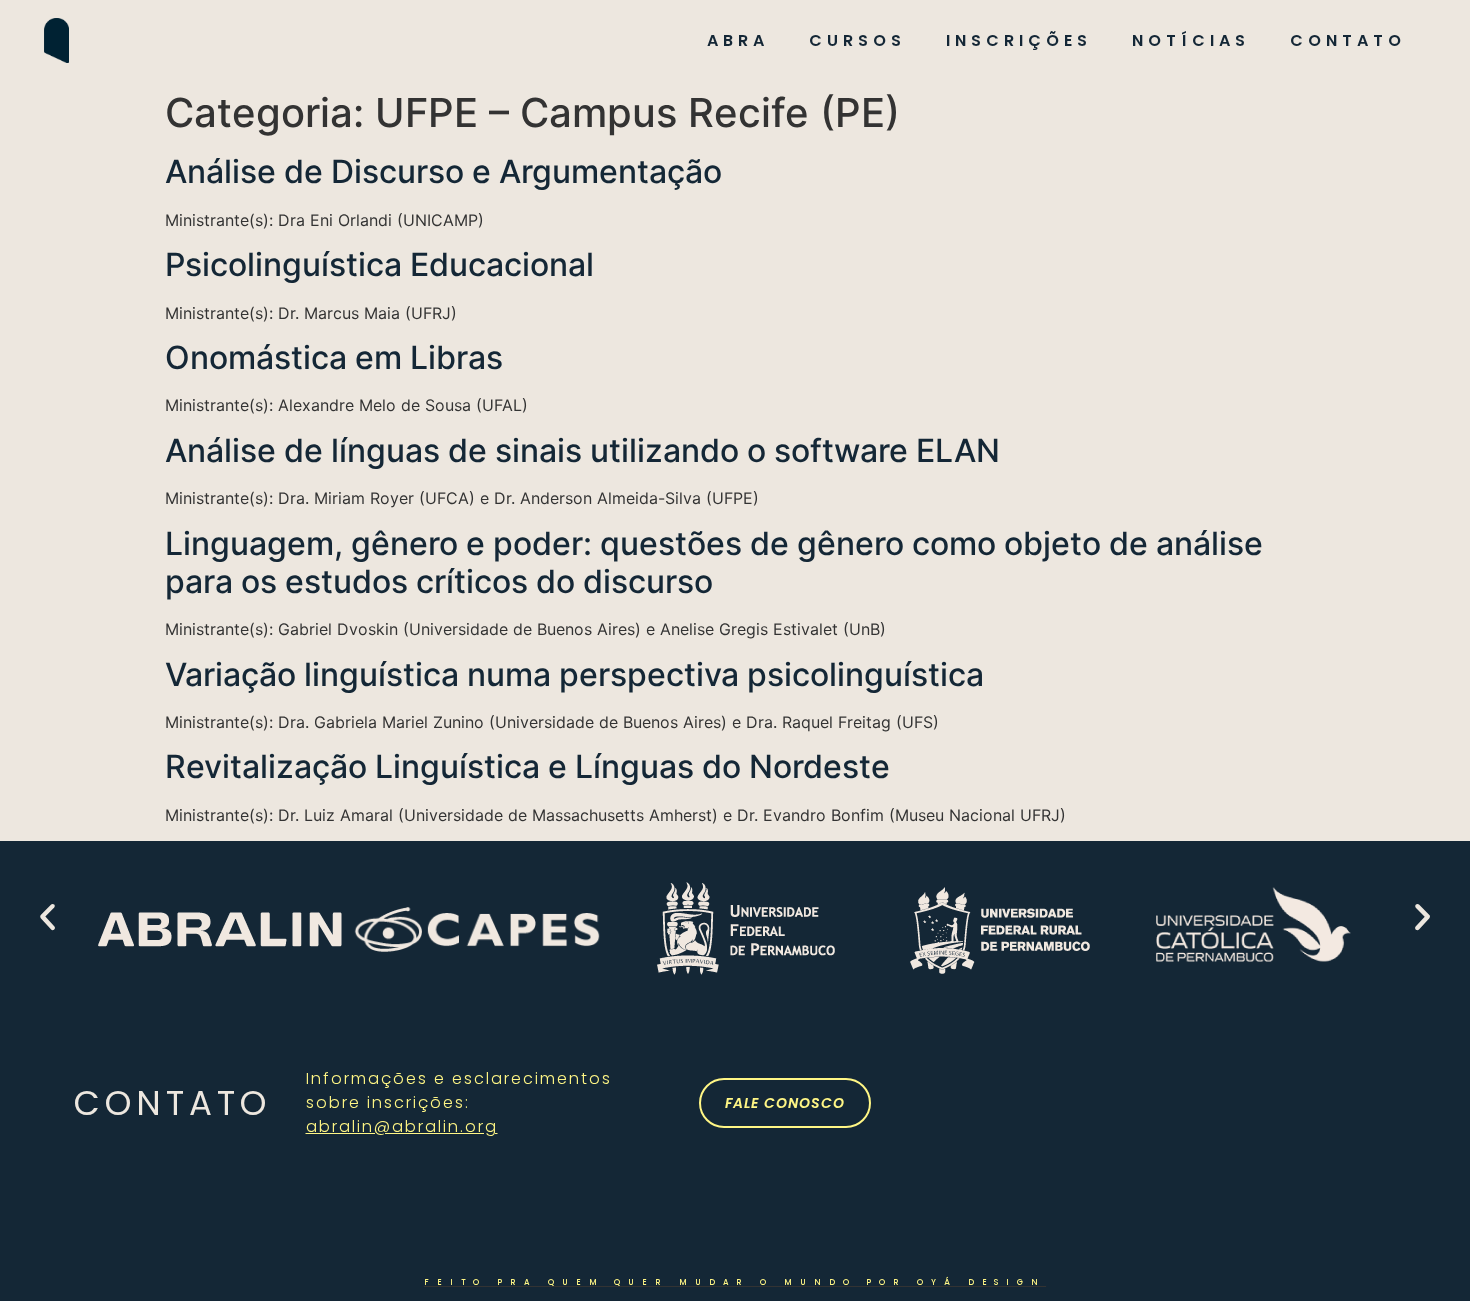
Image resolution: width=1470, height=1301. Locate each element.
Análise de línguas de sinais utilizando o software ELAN (582, 450)
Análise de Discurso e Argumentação (443, 171)
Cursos (857, 40)
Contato (1348, 40)
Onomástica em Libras (334, 357)
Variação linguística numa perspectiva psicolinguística (574, 674)
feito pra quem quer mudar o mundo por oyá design (735, 1282)
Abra (738, 40)
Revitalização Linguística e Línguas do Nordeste (527, 766)
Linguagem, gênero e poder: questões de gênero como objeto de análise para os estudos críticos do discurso (714, 562)
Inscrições (1019, 40)
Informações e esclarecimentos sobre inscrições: (459, 1102)
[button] (47, 917)
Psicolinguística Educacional (379, 264)
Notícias (1191, 40)
